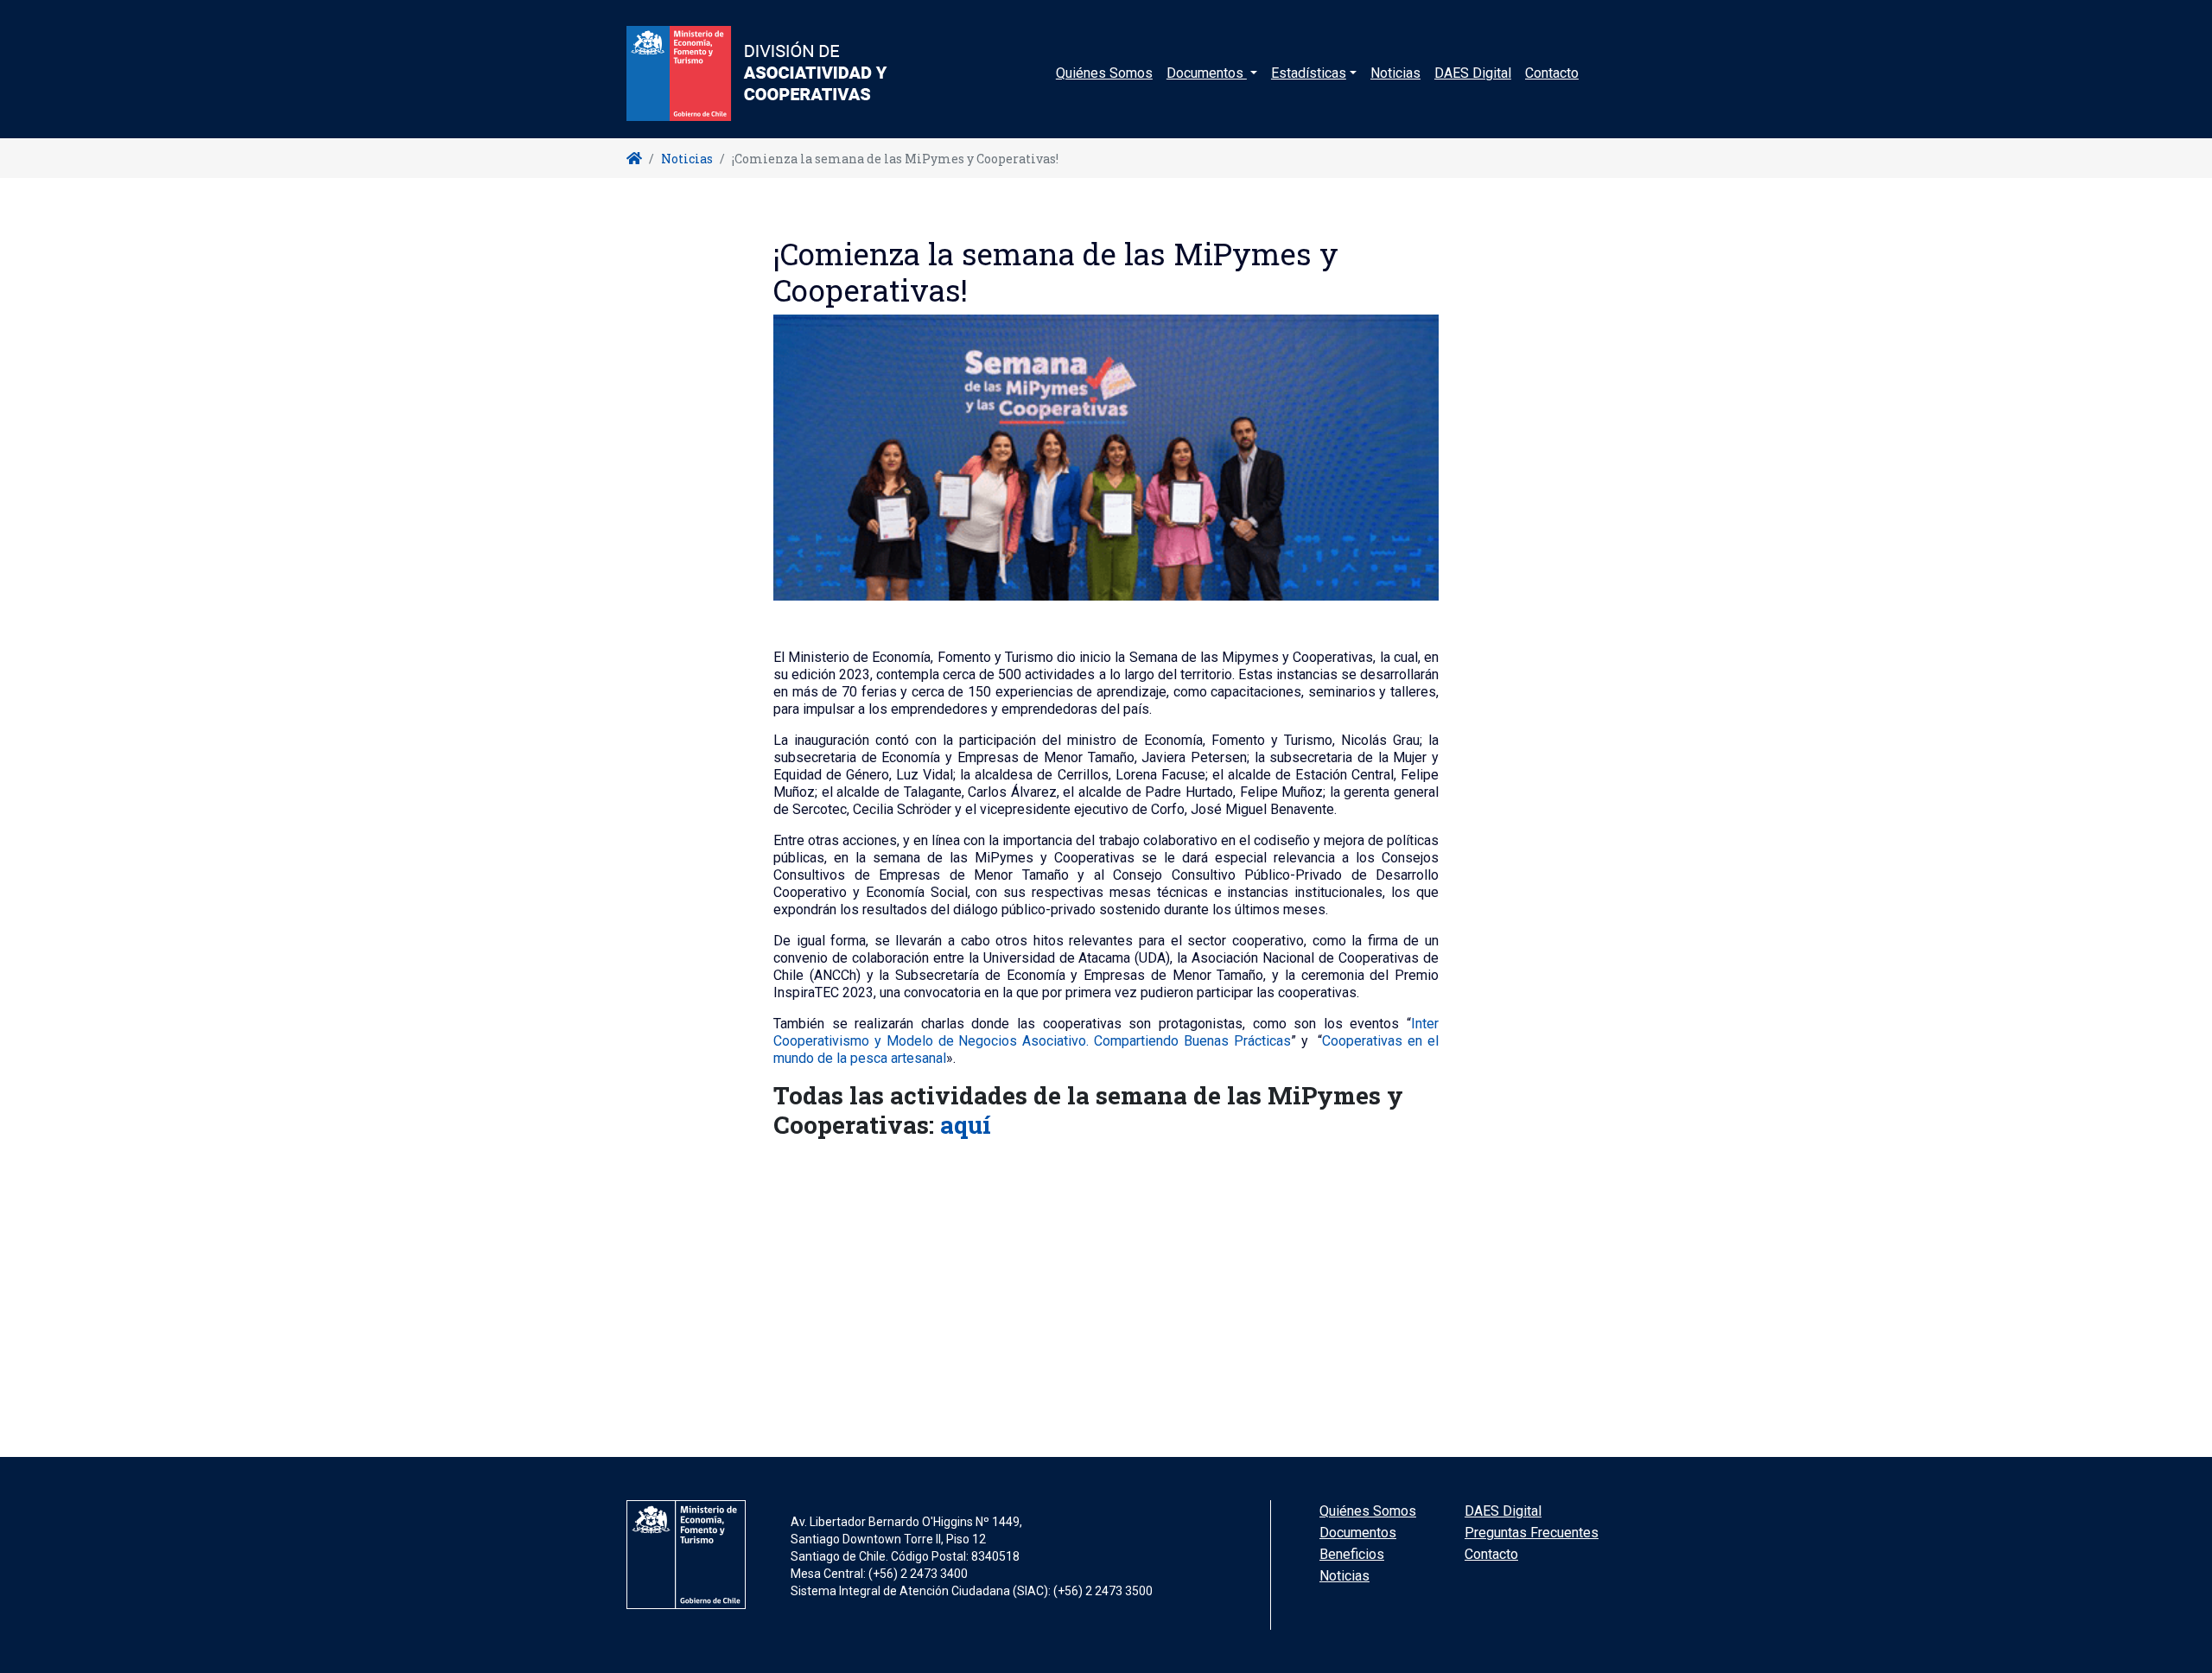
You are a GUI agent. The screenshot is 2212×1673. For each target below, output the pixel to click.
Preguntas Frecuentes (1532, 1533)
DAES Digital (1473, 73)
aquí (966, 1125)
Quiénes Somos (1104, 73)
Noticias (1395, 73)
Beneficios (1352, 1554)
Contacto (1552, 73)
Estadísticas (1309, 73)
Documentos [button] (1207, 73)
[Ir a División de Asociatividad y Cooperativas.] (634, 159)
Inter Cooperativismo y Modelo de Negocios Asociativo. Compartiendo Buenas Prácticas (1106, 1032)
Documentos (1358, 1533)
